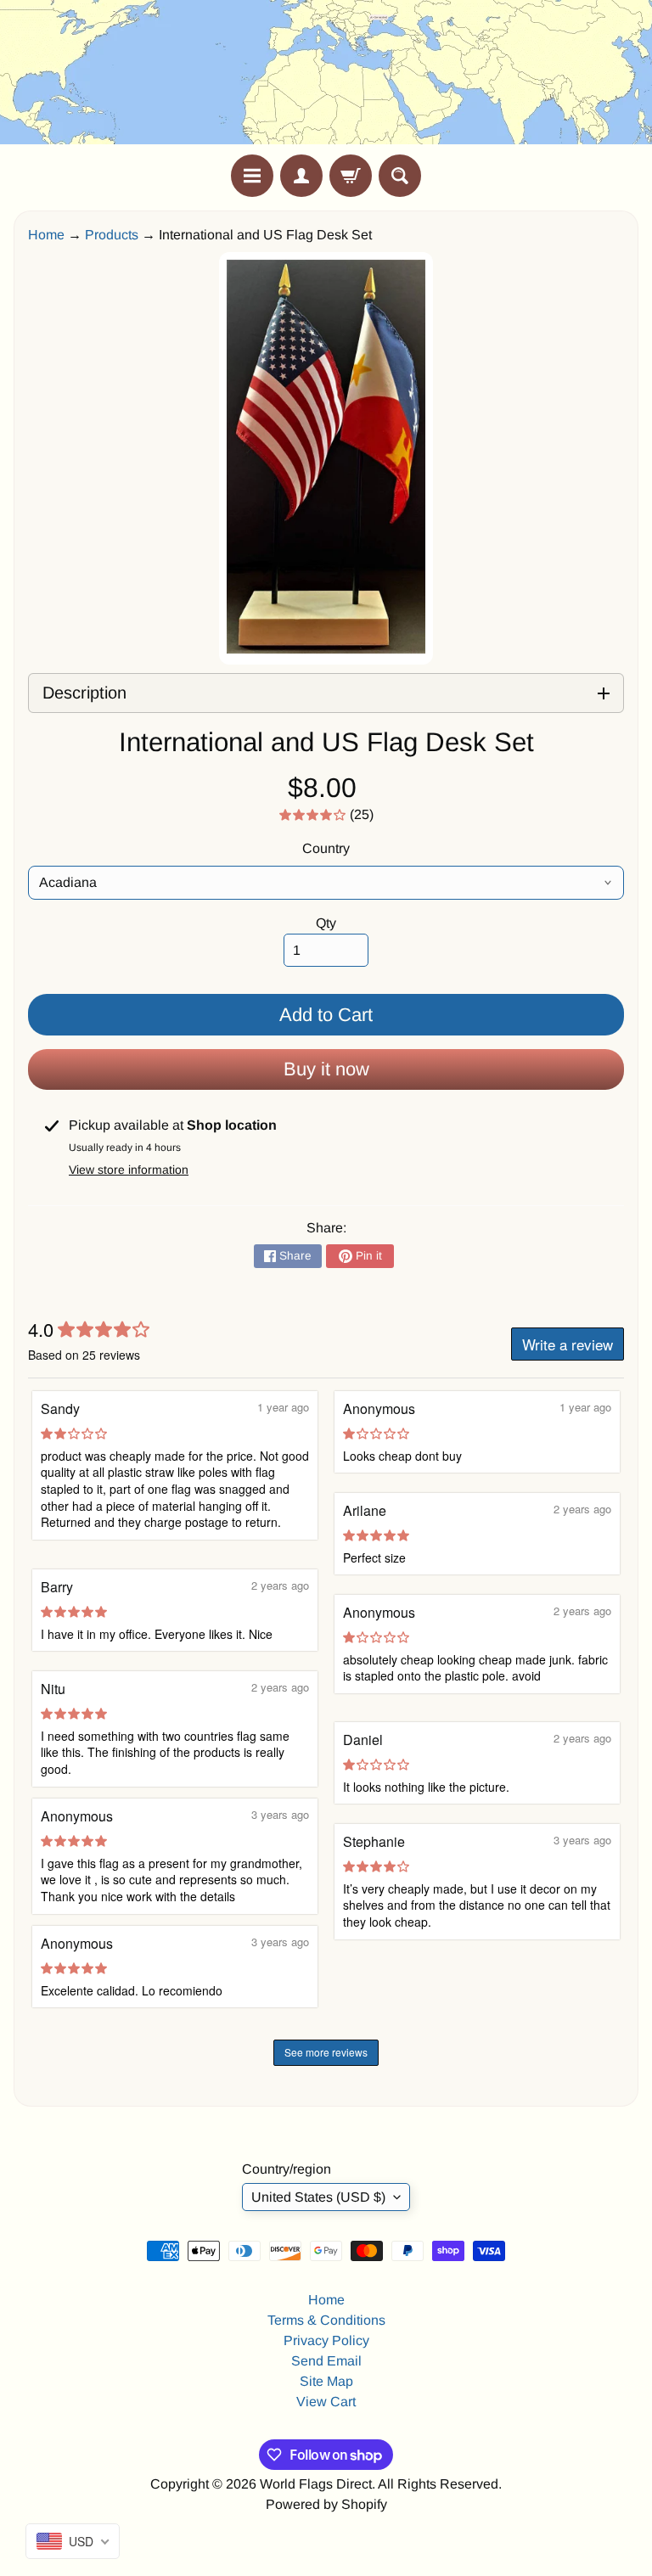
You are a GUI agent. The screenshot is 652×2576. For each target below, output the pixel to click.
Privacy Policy (326, 2340)
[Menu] (252, 176)
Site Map (326, 2381)
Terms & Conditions (326, 2320)
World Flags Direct (316, 2484)
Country (326, 848)
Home (46, 235)
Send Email (326, 2361)
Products (112, 235)
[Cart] (351, 176)
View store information (129, 1170)
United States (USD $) (318, 2197)
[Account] (301, 176)
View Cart (326, 2402)
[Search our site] (400, 176)
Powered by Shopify (326, 2504)
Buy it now (326, 1069)
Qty (326, 923)
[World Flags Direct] (326, 77)
